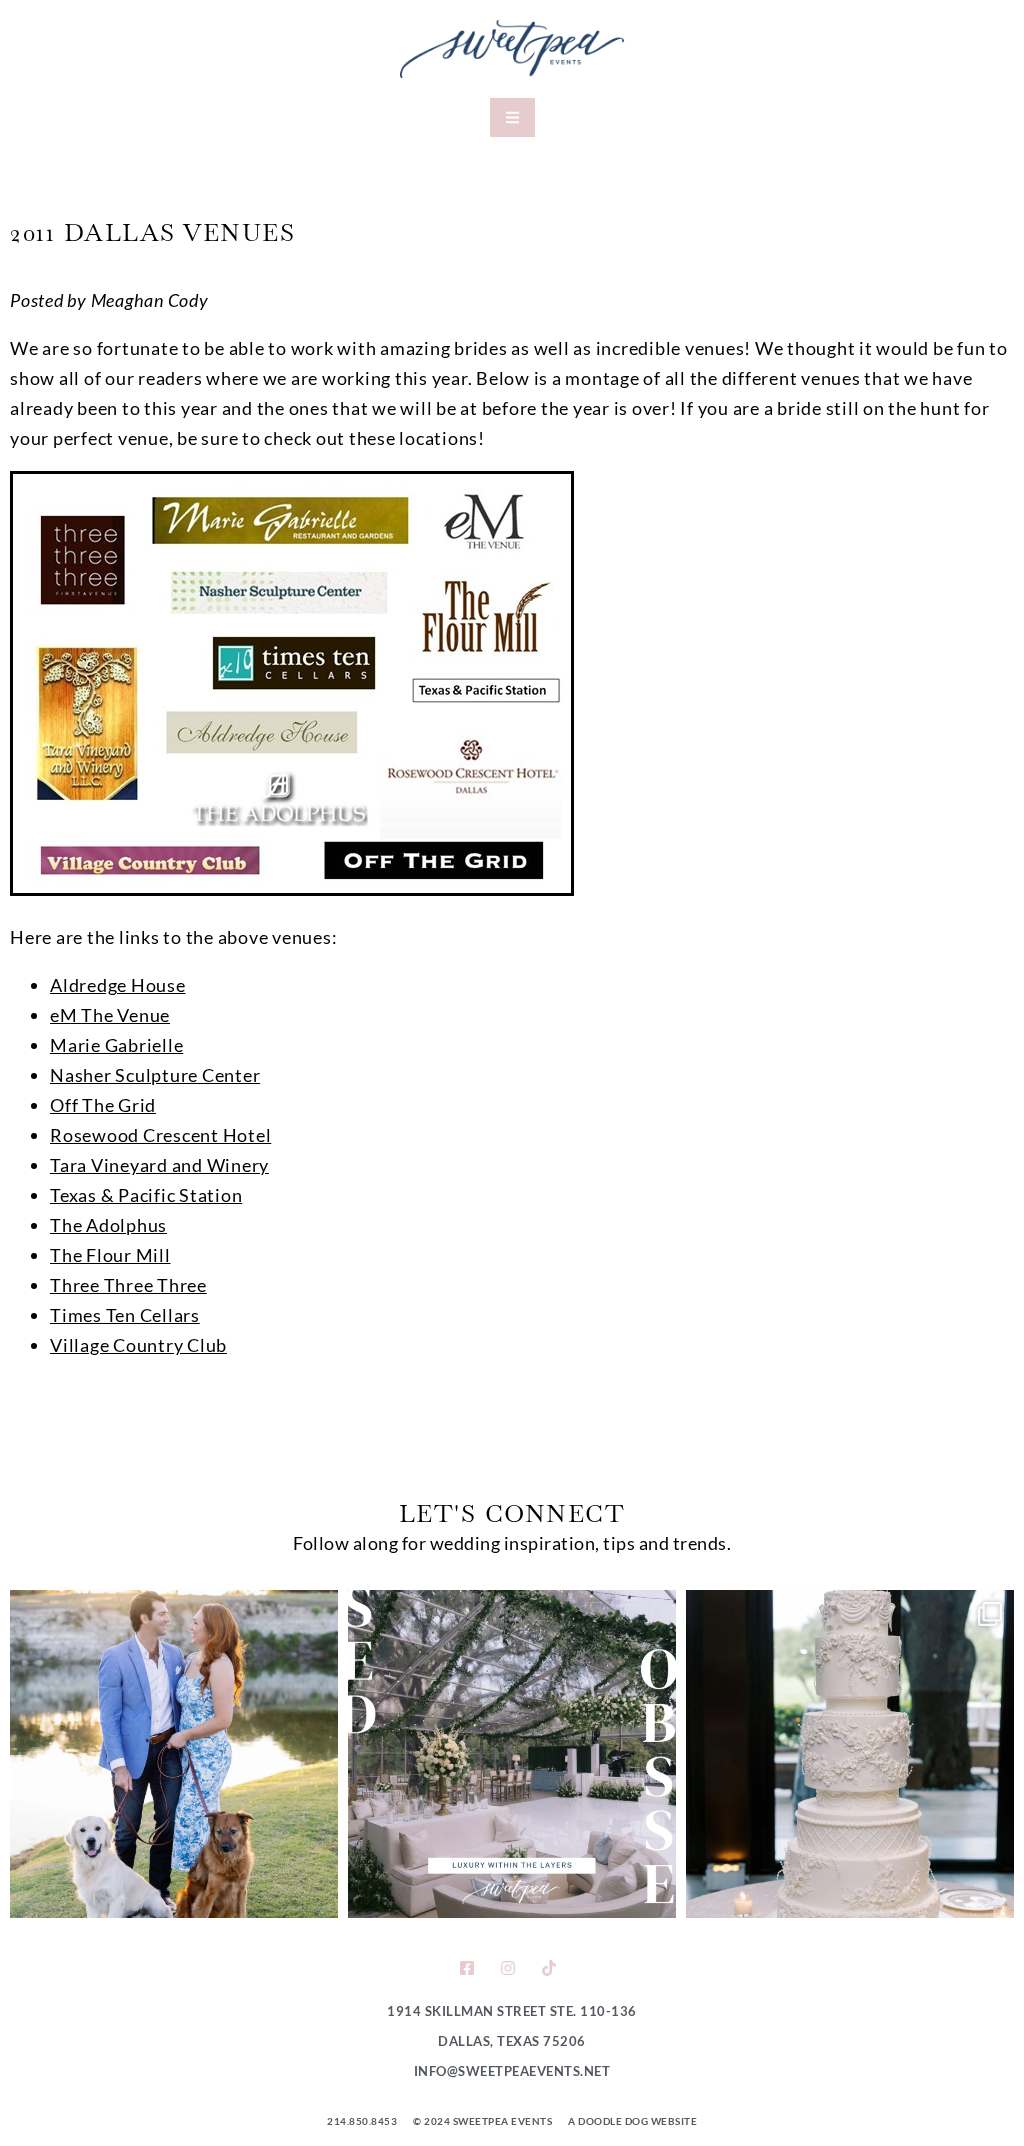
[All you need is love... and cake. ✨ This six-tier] (850, 1754)
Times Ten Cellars (125, 1315)
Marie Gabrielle (116, 1045)
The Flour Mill (110, 1255)
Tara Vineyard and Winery (159, 1165)
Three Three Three (128, 1285)
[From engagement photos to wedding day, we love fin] (174, 1754)
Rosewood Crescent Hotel (160, 1135)
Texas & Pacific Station (146, 1195)
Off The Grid (103, 1105)
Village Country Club (138, 1345)
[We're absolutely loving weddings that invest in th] (512, 1754)
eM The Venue (110, 1015)
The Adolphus (108, 1225)
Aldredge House (118, 985)
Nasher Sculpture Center (155, 1075)
